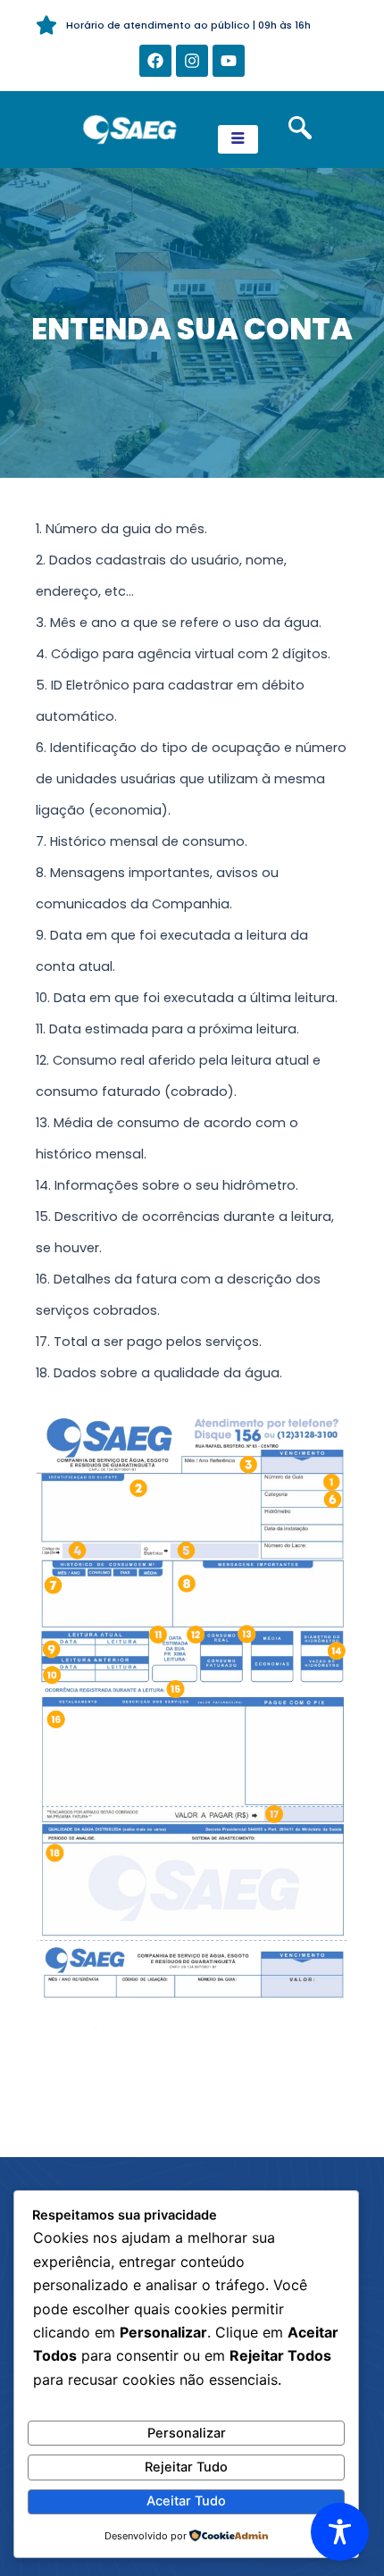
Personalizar (187, 2433)
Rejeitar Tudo (186, 2467)
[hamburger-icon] (238, 139)
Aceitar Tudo (186, 2501)
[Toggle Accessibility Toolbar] (340, 2532)
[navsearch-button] (300, 130)
